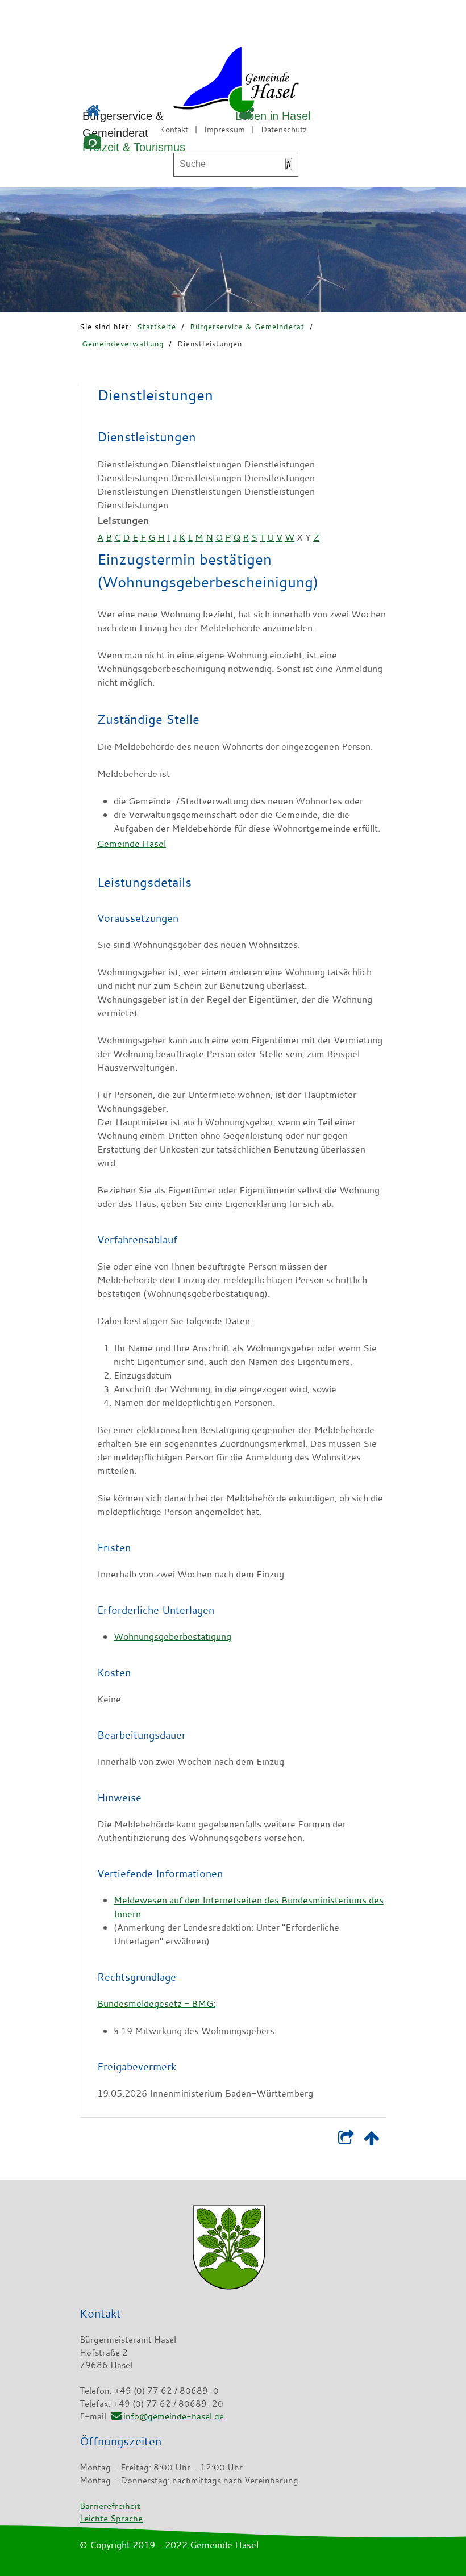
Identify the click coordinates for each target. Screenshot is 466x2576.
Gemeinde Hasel (132, 844)
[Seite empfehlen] (346, 2140)
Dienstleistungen (210, 344)
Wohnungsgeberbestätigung (172, 1636)
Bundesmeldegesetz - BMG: (156, 2003)
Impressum (224, 129)
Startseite (157, 327)
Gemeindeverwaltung (123, 344)
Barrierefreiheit (110, 2506)
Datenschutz (284, 129)
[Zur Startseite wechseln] (204, 82)
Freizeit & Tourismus (134, 147)
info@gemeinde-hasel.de (174, 2416)
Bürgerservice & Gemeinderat (247, 327)
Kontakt (174, 129)
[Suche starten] (289, 164)
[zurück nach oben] (371, 2140)
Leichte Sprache (111, 2518)
